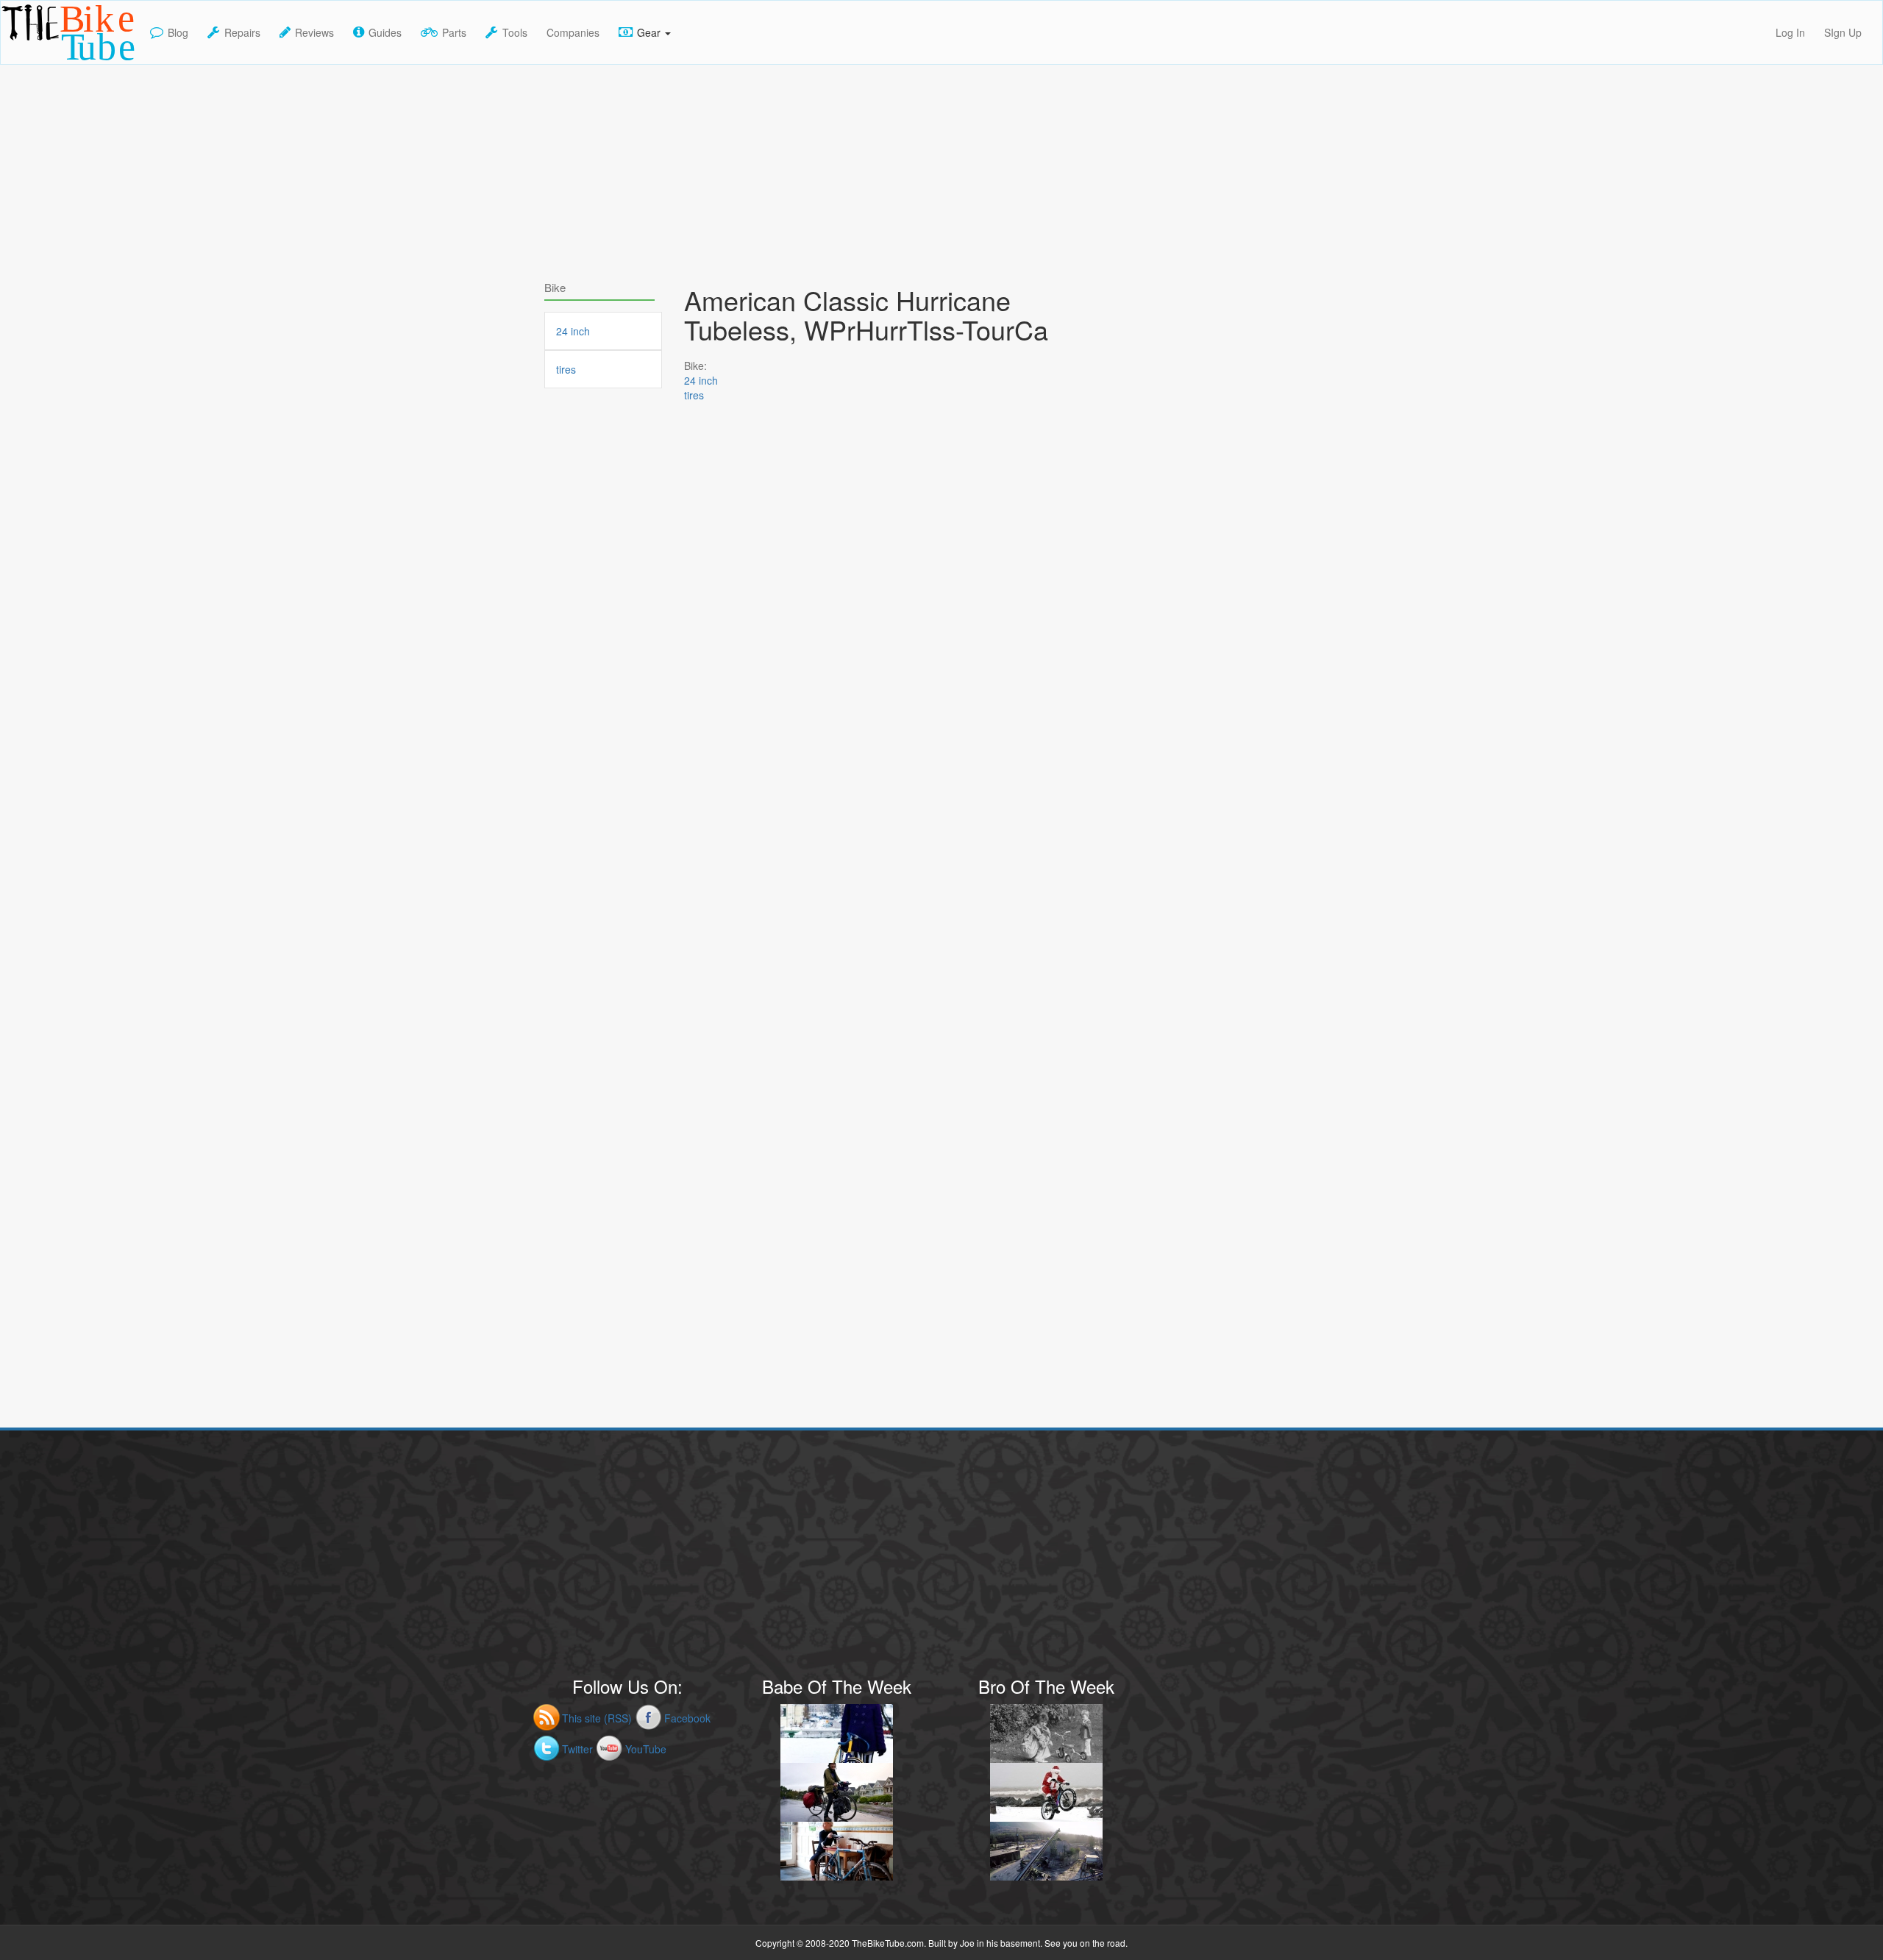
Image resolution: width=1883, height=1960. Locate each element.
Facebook (687, 1718)
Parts (454, 32)
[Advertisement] (941, 168)
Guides (385, 32)
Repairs (242, 32)
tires (694, 395)
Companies (573, 32)
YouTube (646, 1749)
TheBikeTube (39, 63)
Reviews (314, 32)
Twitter (577, 1749)
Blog (178, 32)
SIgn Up (1843, 32)
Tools (515, 32)
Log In (1790, 32)
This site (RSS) (597, 1718)
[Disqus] (883, 839)
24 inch (701, 380)
